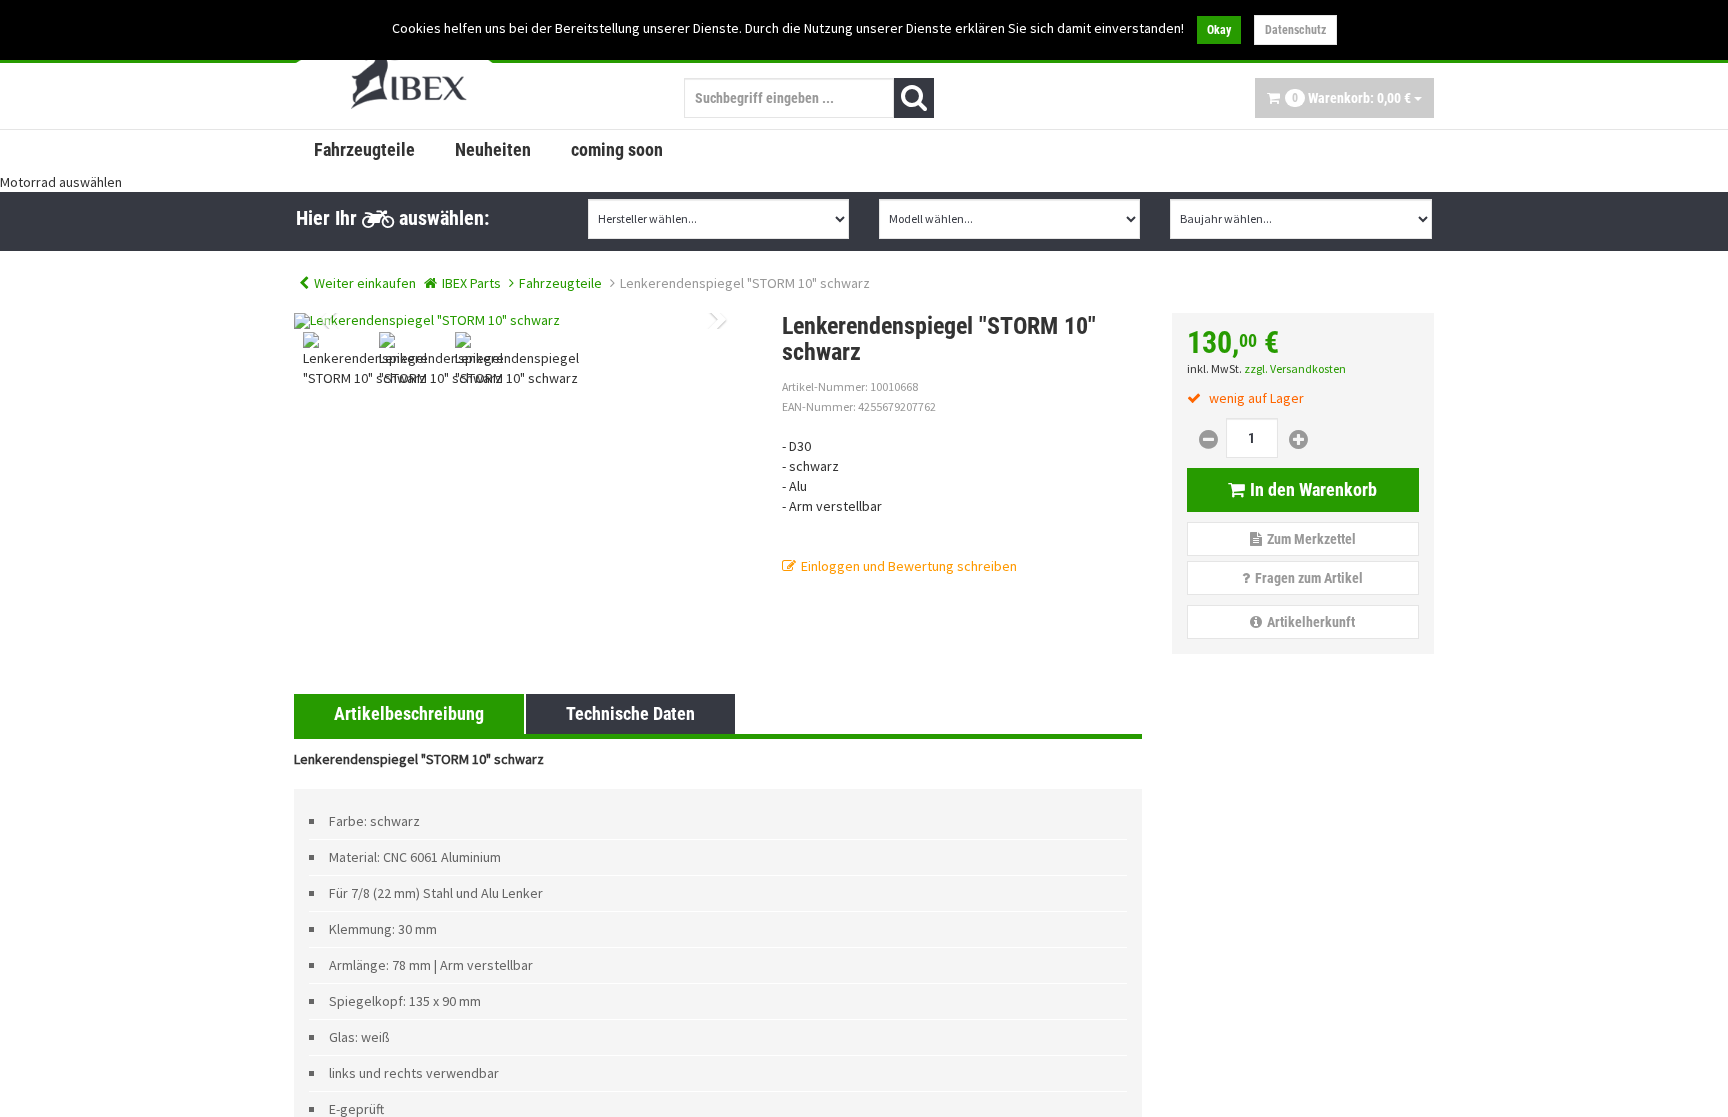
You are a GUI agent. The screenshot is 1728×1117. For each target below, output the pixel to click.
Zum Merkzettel (1311, 539)
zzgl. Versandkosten (1295, 368)
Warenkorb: (1351, 98)
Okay (1219, 30)
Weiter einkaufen (365, 283)
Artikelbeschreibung (409, 713)
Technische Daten (630, 713)
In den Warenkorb (1313, 489)
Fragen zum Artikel (1309, 578)
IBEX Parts (471, 283)
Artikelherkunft (1311, 622)
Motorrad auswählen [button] (61, 182)
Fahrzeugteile (364, 149)
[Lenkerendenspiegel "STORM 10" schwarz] (523, 321)
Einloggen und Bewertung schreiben (909, 566)
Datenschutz (1295, 30)
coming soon (617, 149)
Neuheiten (493, 149)
